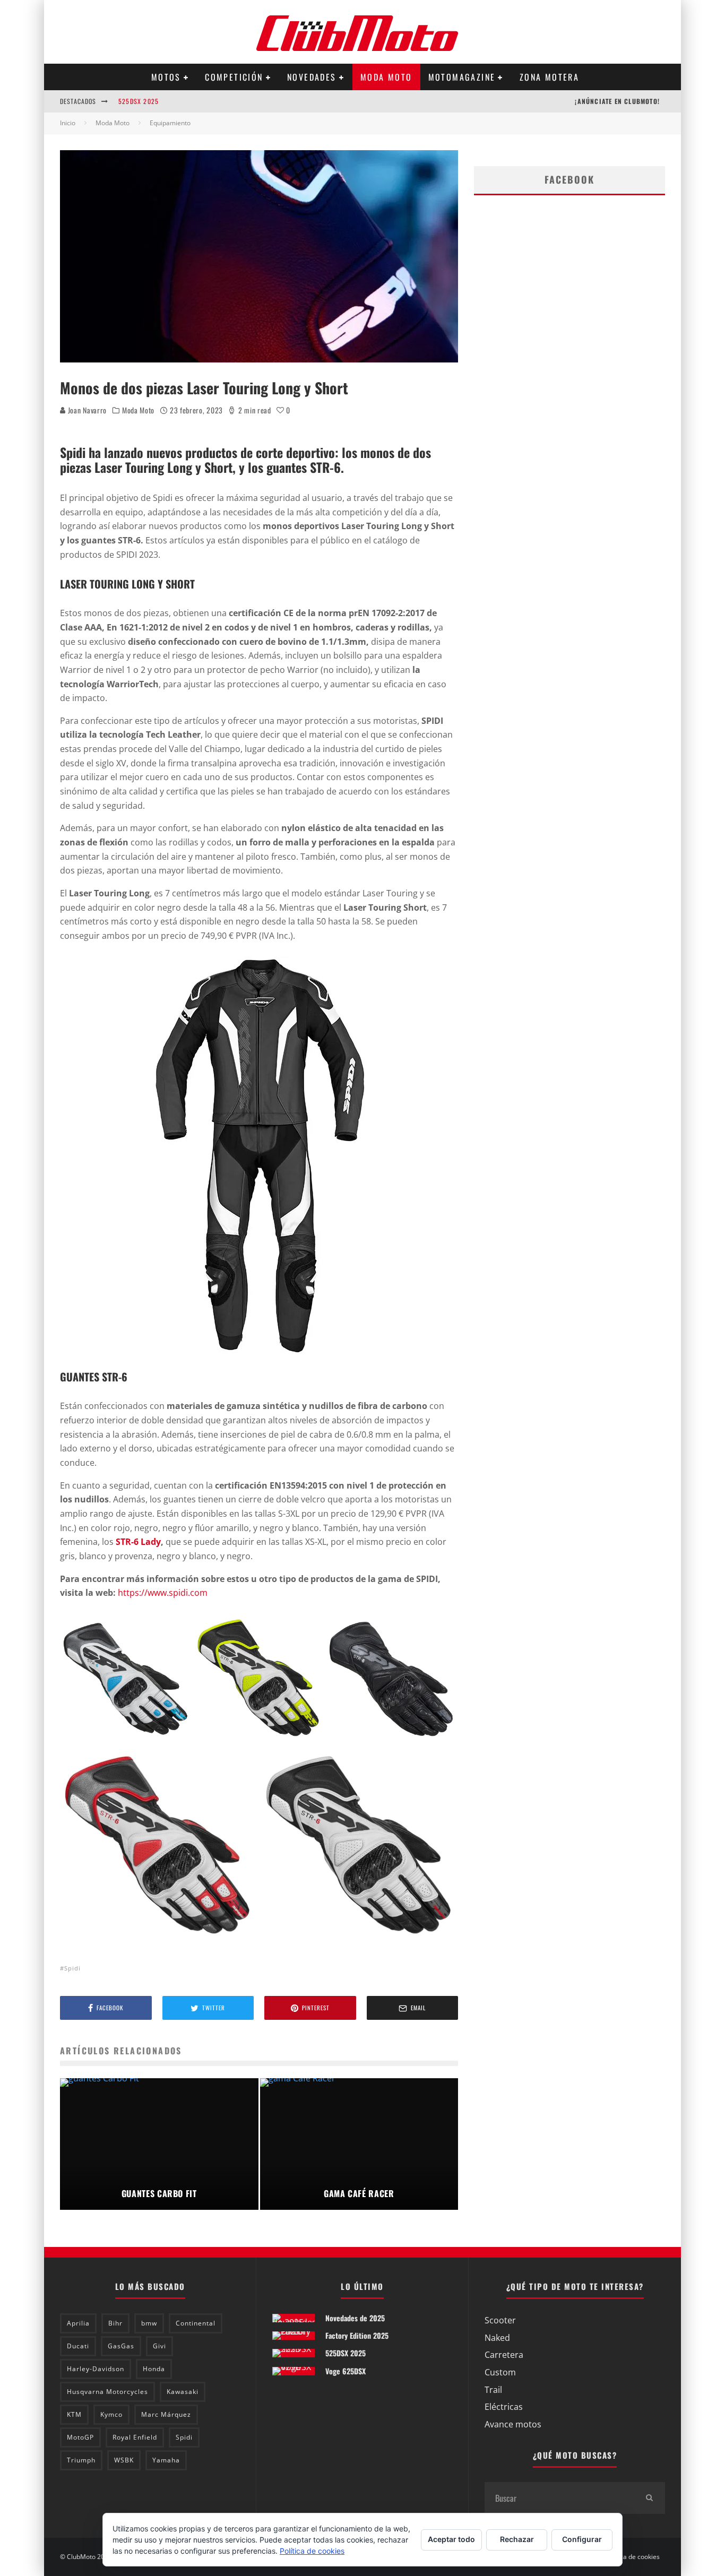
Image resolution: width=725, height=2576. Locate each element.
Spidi (72, 1968)
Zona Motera (549, 77)
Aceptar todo (451, 2539)
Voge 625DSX (346, 2371)
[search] (649, 2498)
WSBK (124, 2460)
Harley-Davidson (96, 2369)
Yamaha (166, 2460)
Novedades (312, 77)
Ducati (78, 2346)
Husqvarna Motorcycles (107, 2392)
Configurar (582, 2539)
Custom (500, 2372)
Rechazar (517, 2539)
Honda (154, 2369)
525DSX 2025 (139, 101)
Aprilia (78, 2323)
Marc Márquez (166, 2414)
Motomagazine (462, 77)
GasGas (121, 2346)
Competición (234, 77)
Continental (196, 2323)
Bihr (115, 2323)
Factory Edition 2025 (357, 2335)
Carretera (504, 2355)
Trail (493, 2390)
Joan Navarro (86, 410)
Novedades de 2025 (355, 2318)
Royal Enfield (135, 2437)
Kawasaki (183, 2392)
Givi (159, 2346)
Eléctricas (504, 2407)
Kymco (111, 2414)
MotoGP (80, 2437)
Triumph (81, 2460)
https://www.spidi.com (162, 1593)
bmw (149, 2323)
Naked (497, 2338)
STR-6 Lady (138, 1542)
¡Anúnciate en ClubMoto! (617, 101)
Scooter (500, 2320)
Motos (166, 77)
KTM (74, 2414)
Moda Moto (386, 77)
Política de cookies (633, 2557)
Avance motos (513, 2424)
